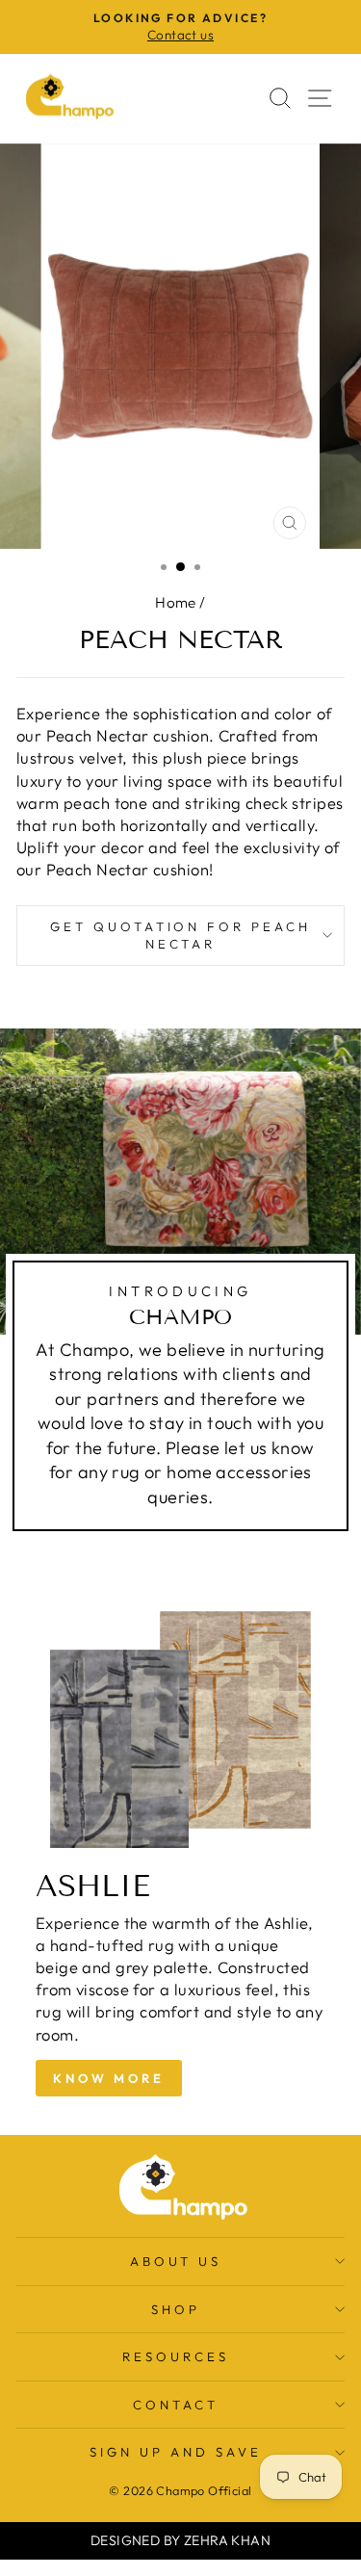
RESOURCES (176, 2356)
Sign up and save (176, 2452)
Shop (176, 2309)
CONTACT (176, 2405)
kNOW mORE (109, 2078)
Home (176, 602)
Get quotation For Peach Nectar (180, 936)
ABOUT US (176, 2261)
